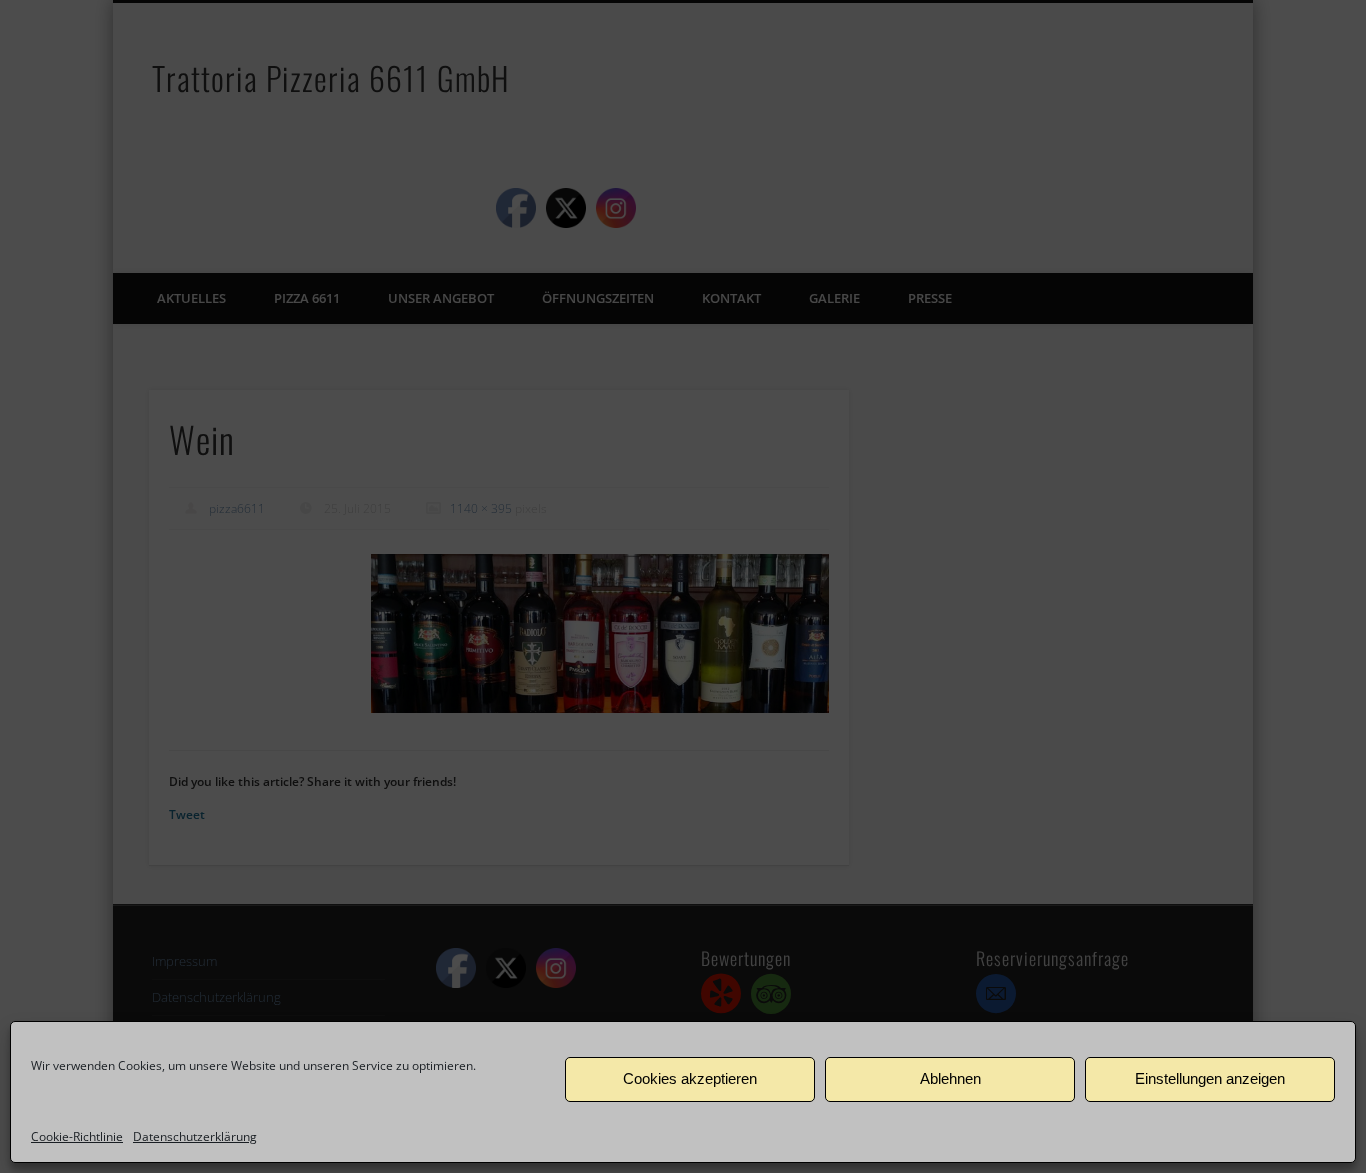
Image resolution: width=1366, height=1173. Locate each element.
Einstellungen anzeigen (1210, 1078)
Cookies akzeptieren (690, 1078)
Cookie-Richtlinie (77, 1136)
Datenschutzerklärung (195, 1136)
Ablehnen (950, 1078)
